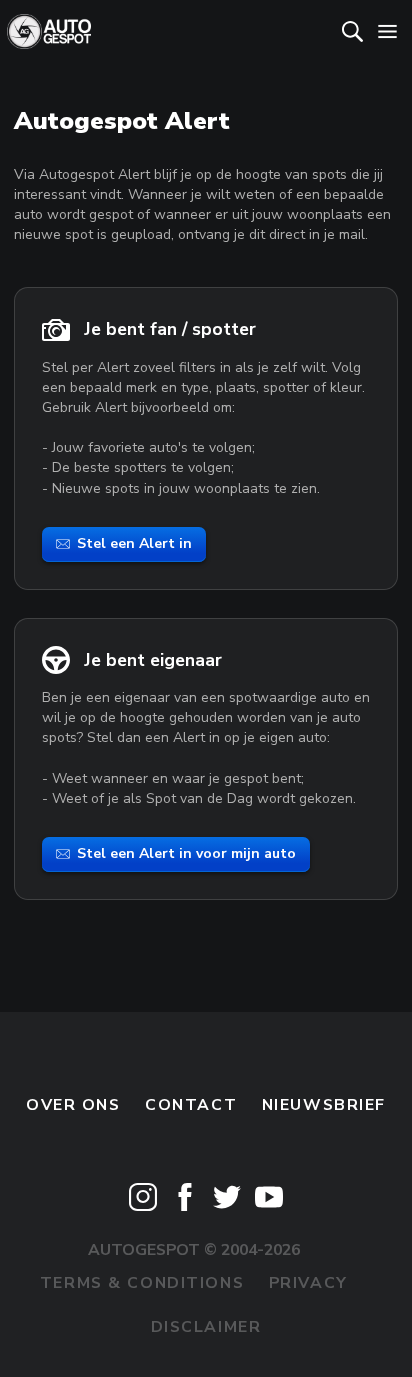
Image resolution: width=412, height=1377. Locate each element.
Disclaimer (206, 1327)
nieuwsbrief (324, 1105)
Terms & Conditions (142, 1283)
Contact (191, 1105)
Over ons (73, 1105)
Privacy (308, 1283)
